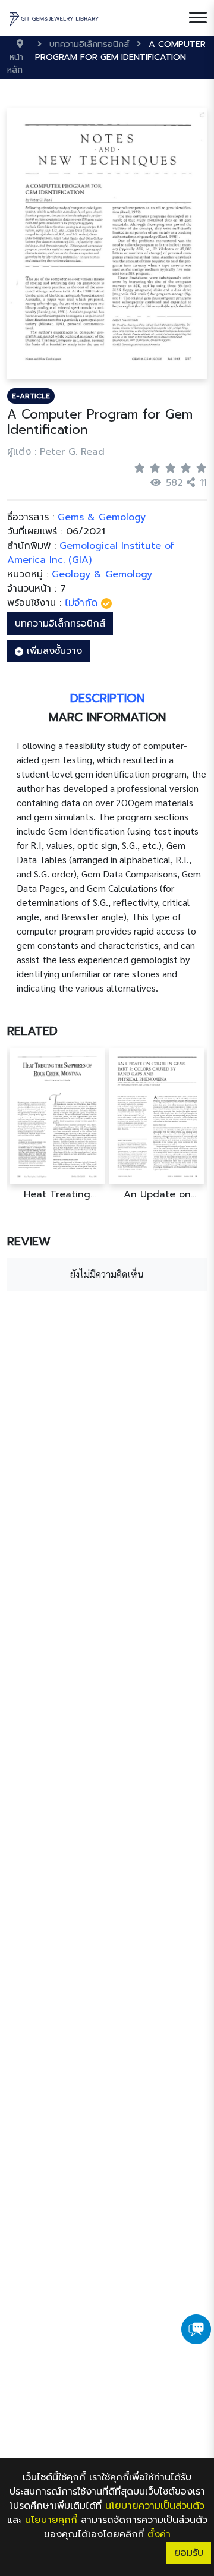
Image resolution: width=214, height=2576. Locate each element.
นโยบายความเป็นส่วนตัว (155, 2506)
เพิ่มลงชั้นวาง (53, 651)
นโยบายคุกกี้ (51, 2520)
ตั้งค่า (159, 2534)
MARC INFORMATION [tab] (107, 717)
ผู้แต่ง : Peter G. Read (56, 452)
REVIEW (29, 1241)
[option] (94, 1124)
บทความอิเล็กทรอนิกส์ (60, 624)
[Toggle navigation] (198, 18)
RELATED (32, 1031)
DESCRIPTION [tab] (107, 698)
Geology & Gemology (102, 574)
